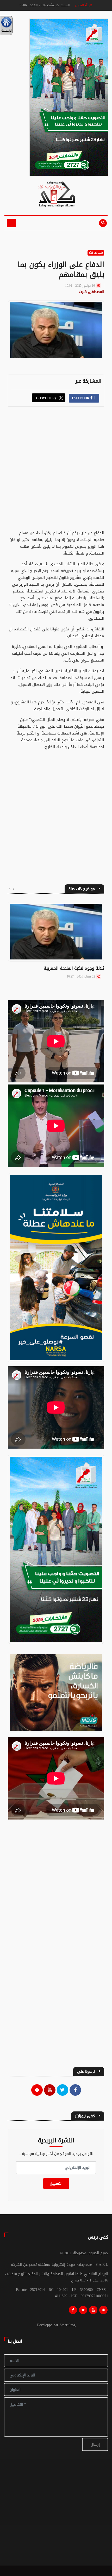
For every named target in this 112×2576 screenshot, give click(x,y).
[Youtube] (93, 2311)
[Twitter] (83, 2311)
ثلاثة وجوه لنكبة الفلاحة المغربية (74, 968)
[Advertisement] (56, 471)
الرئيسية (6, 31)
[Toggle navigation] (11, 223)
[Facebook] (73, 2311)
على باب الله (96, 253)
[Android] (103, 2311)
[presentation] (14, 889)
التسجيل (56, 2184)
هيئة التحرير (84, 5)
